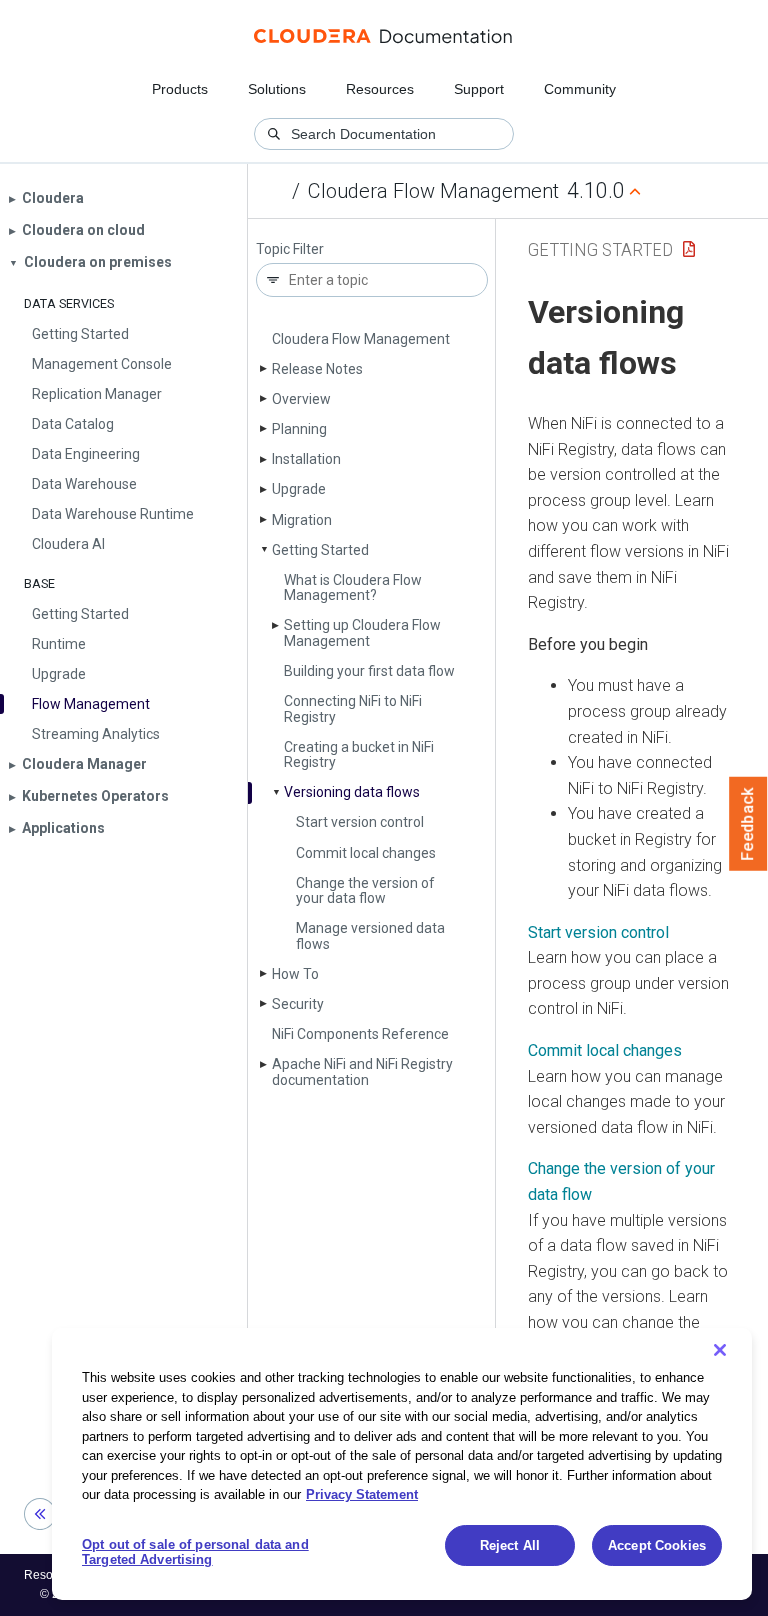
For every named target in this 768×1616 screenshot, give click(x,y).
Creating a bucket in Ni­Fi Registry (359, 754)
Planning (299, 429)
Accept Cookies (657, 1545)
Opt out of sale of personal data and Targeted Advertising (195, 1552)
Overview (301, 399)
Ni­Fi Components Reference (360, 1034)
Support (479, 89)
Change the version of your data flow (365, 890)
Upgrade (299, 489)
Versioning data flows (352, 792)
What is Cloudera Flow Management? (353, 587)
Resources (380, 89)
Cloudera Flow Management (433, 191)
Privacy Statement (362, 1494)
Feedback (748, 824)
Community (580, 89)
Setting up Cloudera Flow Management (362, 632)
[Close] (720, 1350)
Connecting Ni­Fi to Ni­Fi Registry (353, 708)
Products (180, 89)
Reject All (510, 1545)
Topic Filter (290, 249)
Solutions (277, 89)
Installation (306, 459)
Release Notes (317, 369)
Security (298, 1004)
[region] (402, 1464)
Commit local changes (366, 853)
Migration (302, 520)
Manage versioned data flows (370, 935)
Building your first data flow (369, 671)
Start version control (360, 822)
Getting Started (320, 550)
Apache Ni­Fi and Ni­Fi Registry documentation (362, 1071)
